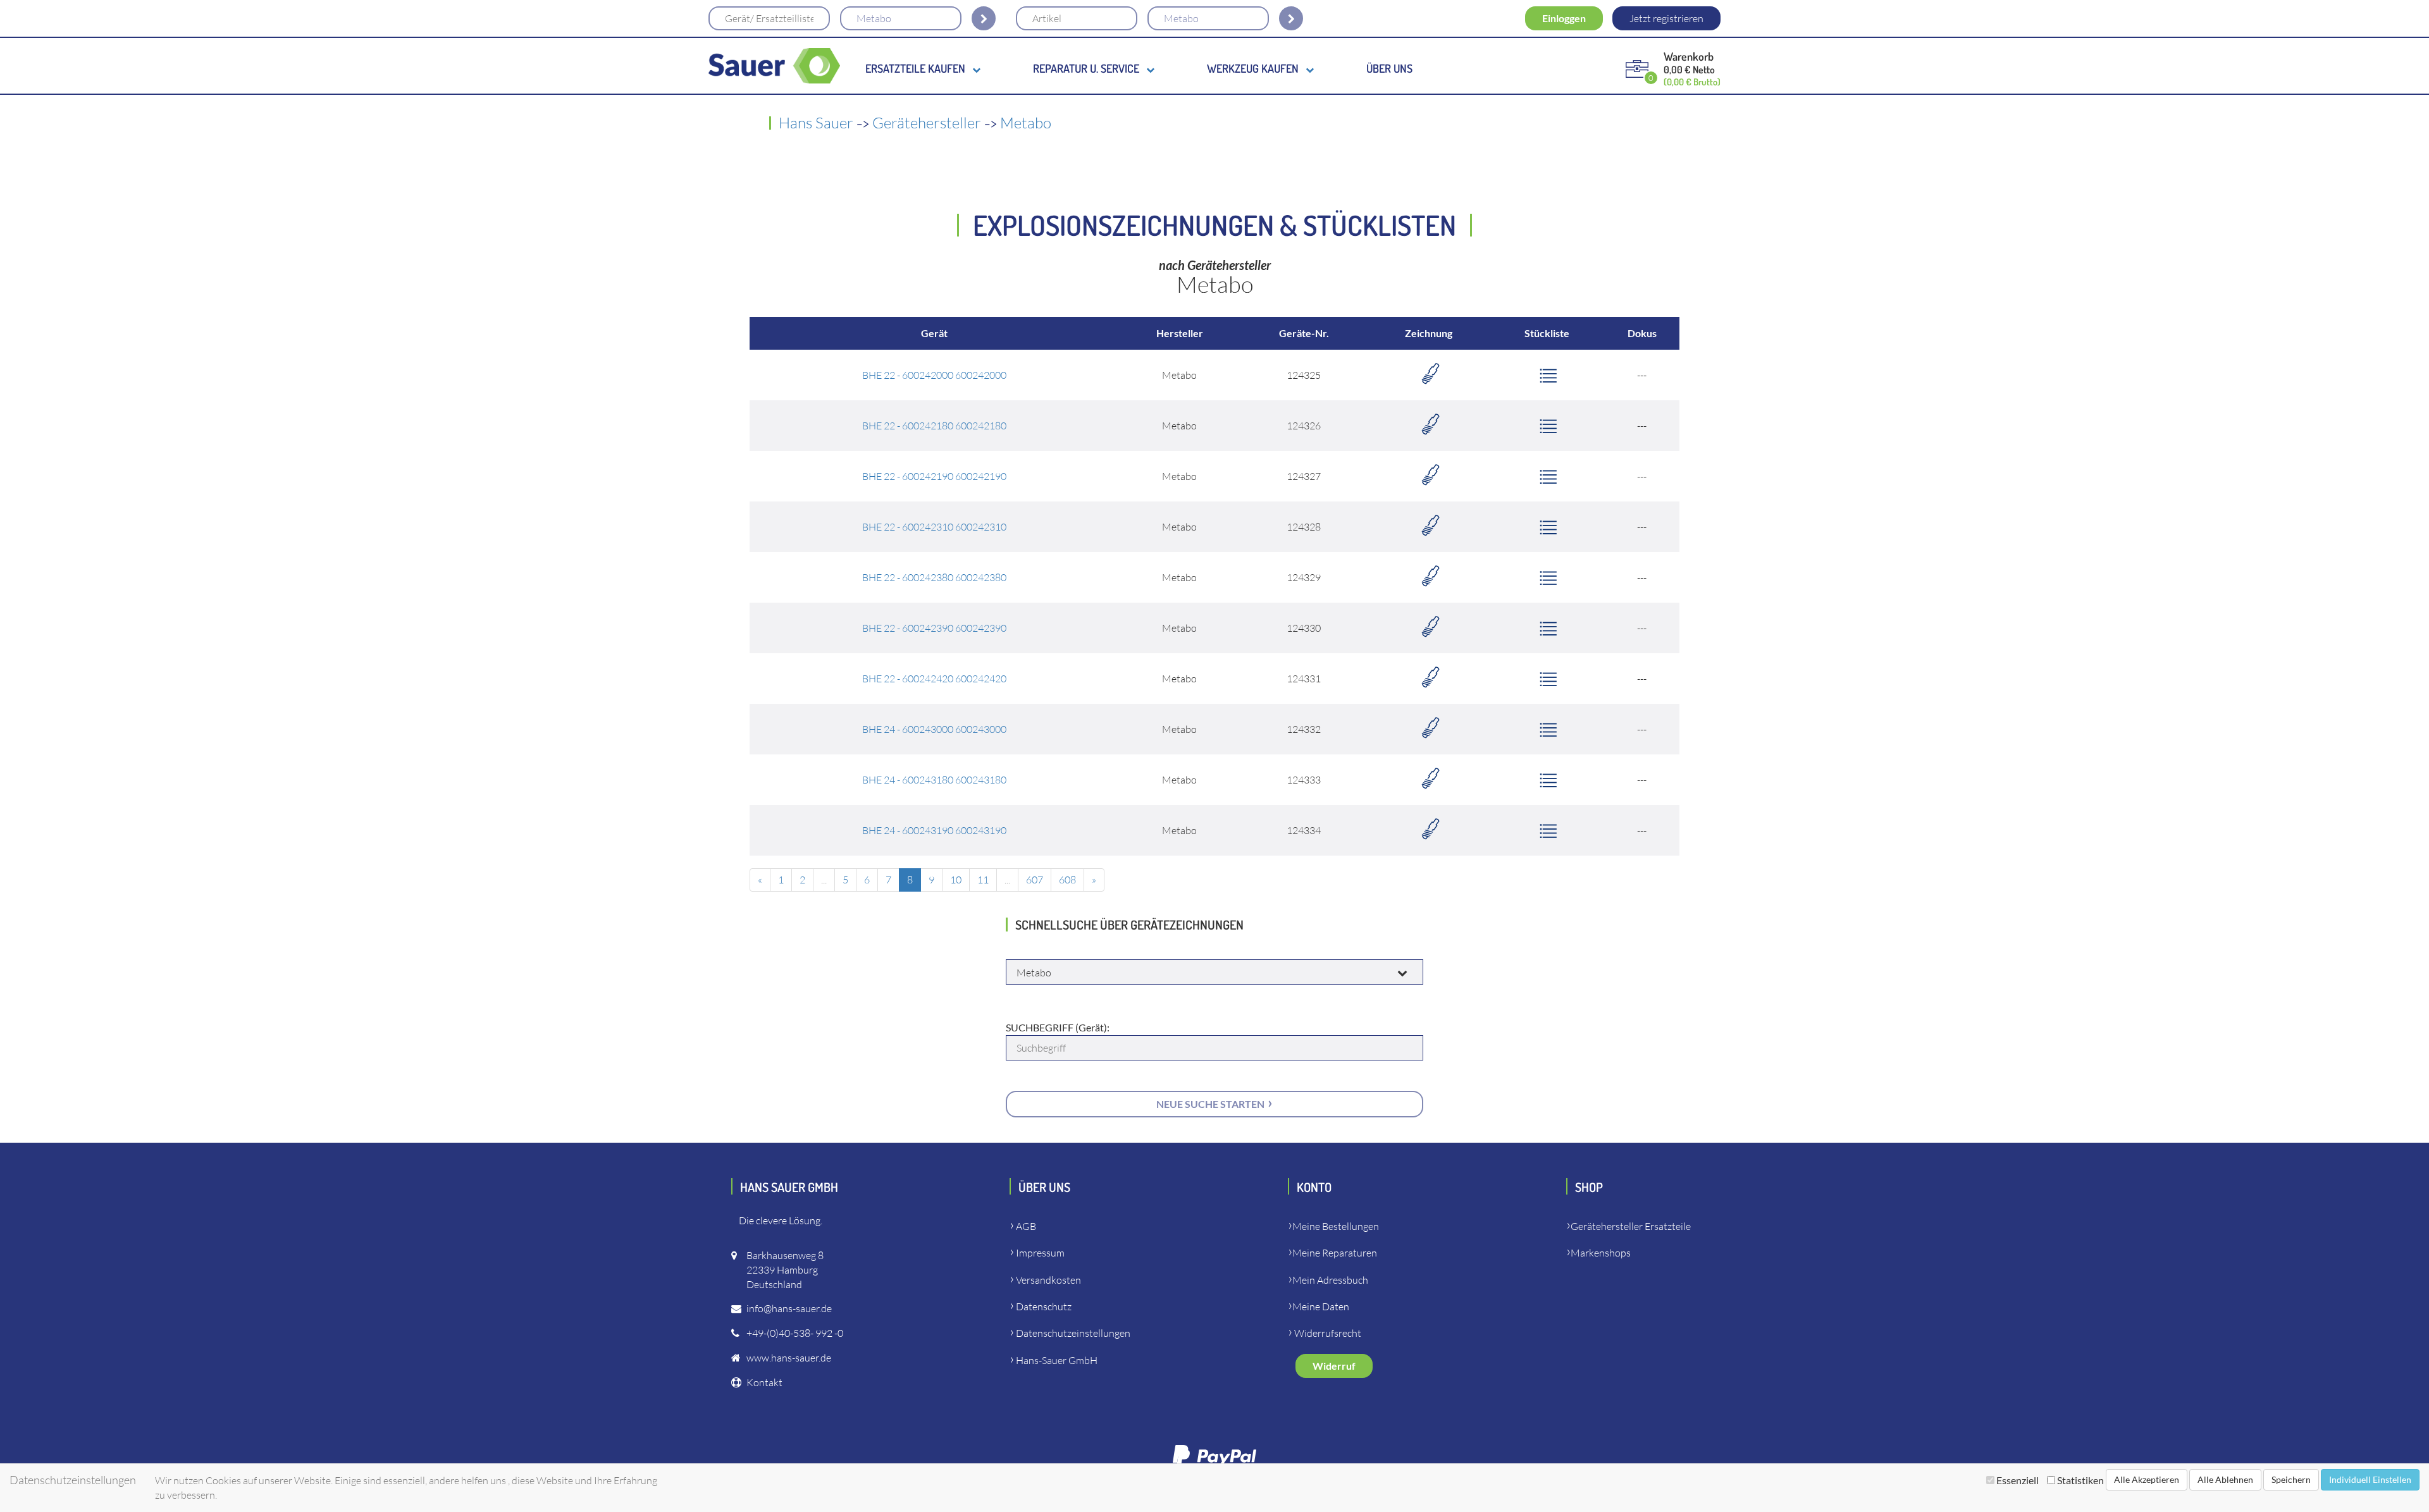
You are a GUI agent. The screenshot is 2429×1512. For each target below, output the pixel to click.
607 (1035, 880)
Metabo (1026, 123)
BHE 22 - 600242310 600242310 (934, 527)
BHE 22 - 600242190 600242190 (934, 476)
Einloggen (1564, 18)
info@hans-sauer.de (789, 1308)
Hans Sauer (816, 123)
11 (983, 880)
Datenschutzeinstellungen (1073, 1333)
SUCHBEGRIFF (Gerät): (1058, 1027)
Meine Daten (1321, 1306)
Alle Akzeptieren (2147, 1479)
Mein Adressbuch (1330, 1280)
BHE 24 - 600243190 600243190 (934, 830)
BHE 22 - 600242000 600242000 (934, 375)
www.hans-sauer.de (789, 1358)
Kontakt (764, 1382)
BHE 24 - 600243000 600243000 (934, 729)
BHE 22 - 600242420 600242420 (934, 679)
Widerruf (1334, 1366)
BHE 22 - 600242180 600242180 (934, 426)
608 (1067, 880)
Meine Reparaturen (1335, 1253)
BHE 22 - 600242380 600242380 (934, 577)
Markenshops (1601, 1253)
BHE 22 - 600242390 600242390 (934, 628)
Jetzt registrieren (1666, 18)
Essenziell (2018, 1480)
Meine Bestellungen (1336, 1226)
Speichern (2291, 1479)
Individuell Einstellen (2370, 1479)
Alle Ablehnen (2225, 1479)
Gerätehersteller (927, 123)
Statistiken (2080, 1480)
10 (956, 880)
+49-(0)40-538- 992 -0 (795, 1333)
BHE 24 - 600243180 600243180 (934, 780)
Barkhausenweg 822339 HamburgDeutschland (785, 1270)
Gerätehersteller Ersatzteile (1631, 1226)
